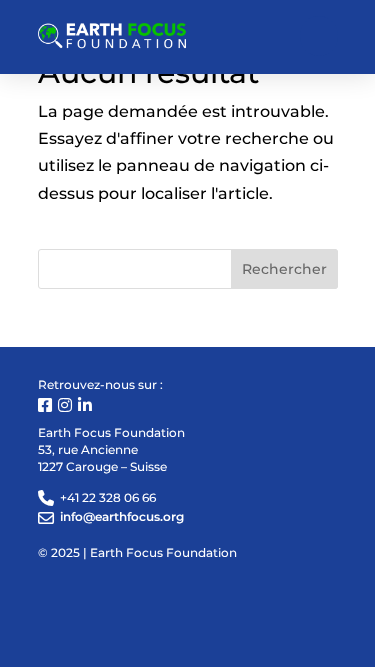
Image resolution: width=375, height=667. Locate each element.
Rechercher (284, 269)
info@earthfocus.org (122, 516)
